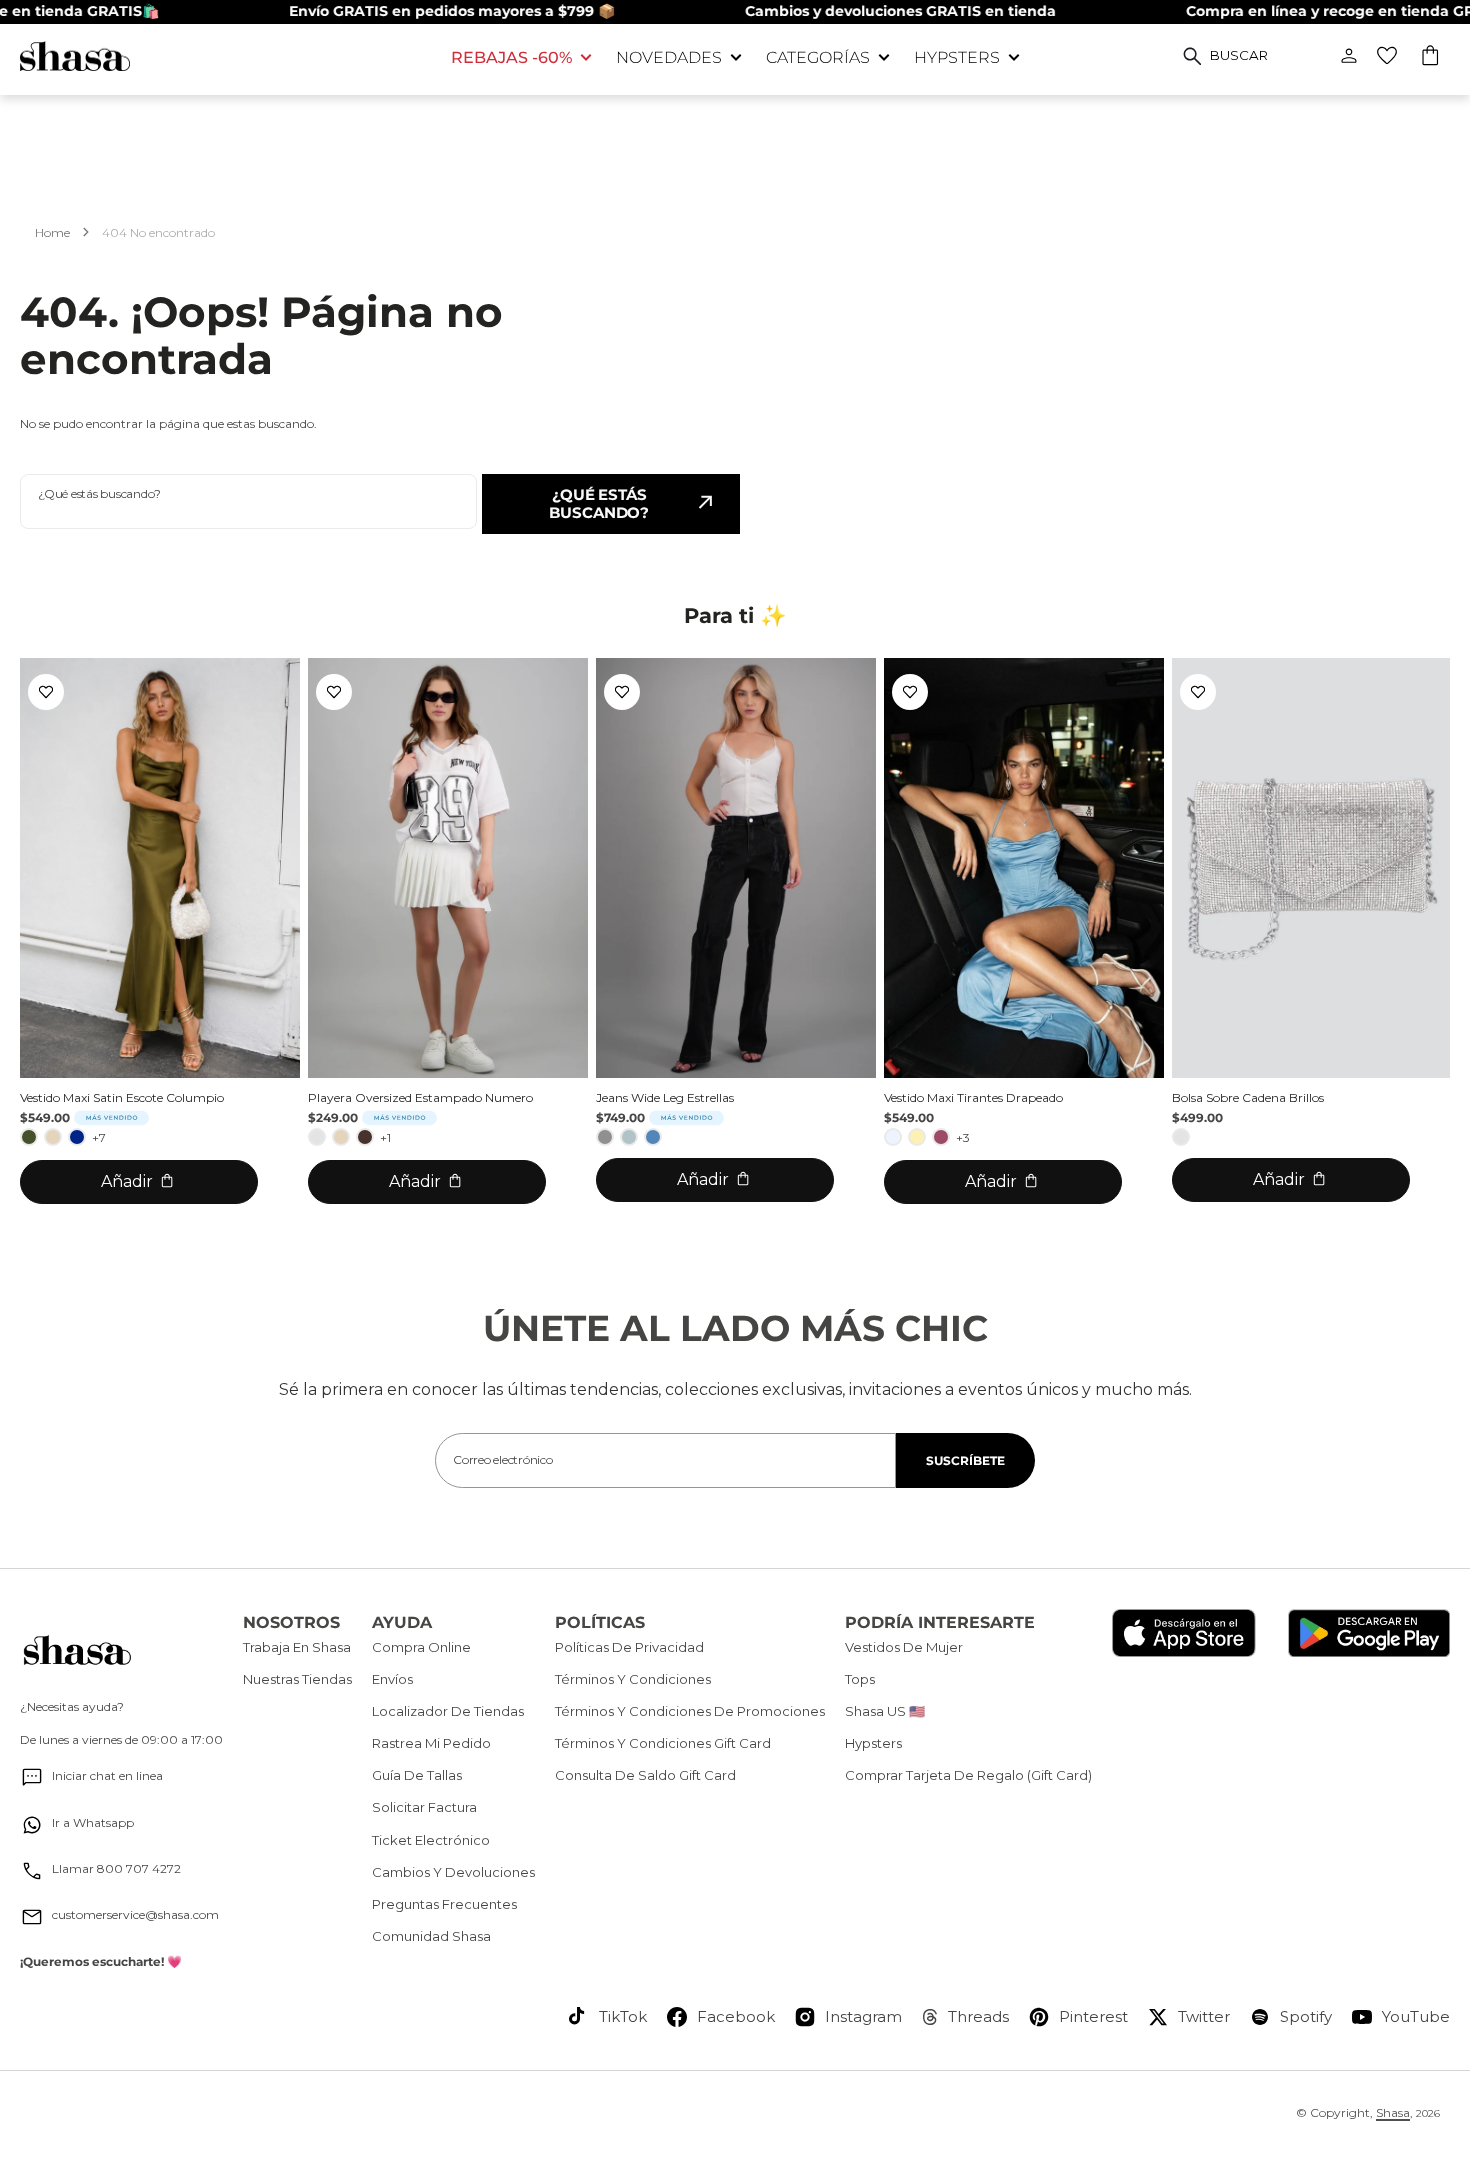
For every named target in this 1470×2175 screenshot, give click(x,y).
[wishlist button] (1387, 56)
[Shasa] (220, 56)
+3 (963, 1137)
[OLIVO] (29, 1137)
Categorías (818, 57)
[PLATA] (317, 1137)
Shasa (1393, 2112)
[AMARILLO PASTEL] (917, 1137)
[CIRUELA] (941, 1137)
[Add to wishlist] (46, 692)
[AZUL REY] (77, 1137)
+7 (99, 1137)
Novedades (669, 57)
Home (52, 232)
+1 (385, 1137)
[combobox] (248, 501)
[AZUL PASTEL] (893, 1137)
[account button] (1349, 56)
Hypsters (957, 57)
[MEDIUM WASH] (653, 1137)
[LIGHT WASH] (629, 1137)
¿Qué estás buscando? (599, 503)
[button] (1431, 58)
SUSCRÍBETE (965, 1460)
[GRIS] (605, 1137)
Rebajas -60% (511, 57)
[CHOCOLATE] (365, 1137)
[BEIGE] (53, 1137)
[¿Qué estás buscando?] (1192, 56)
